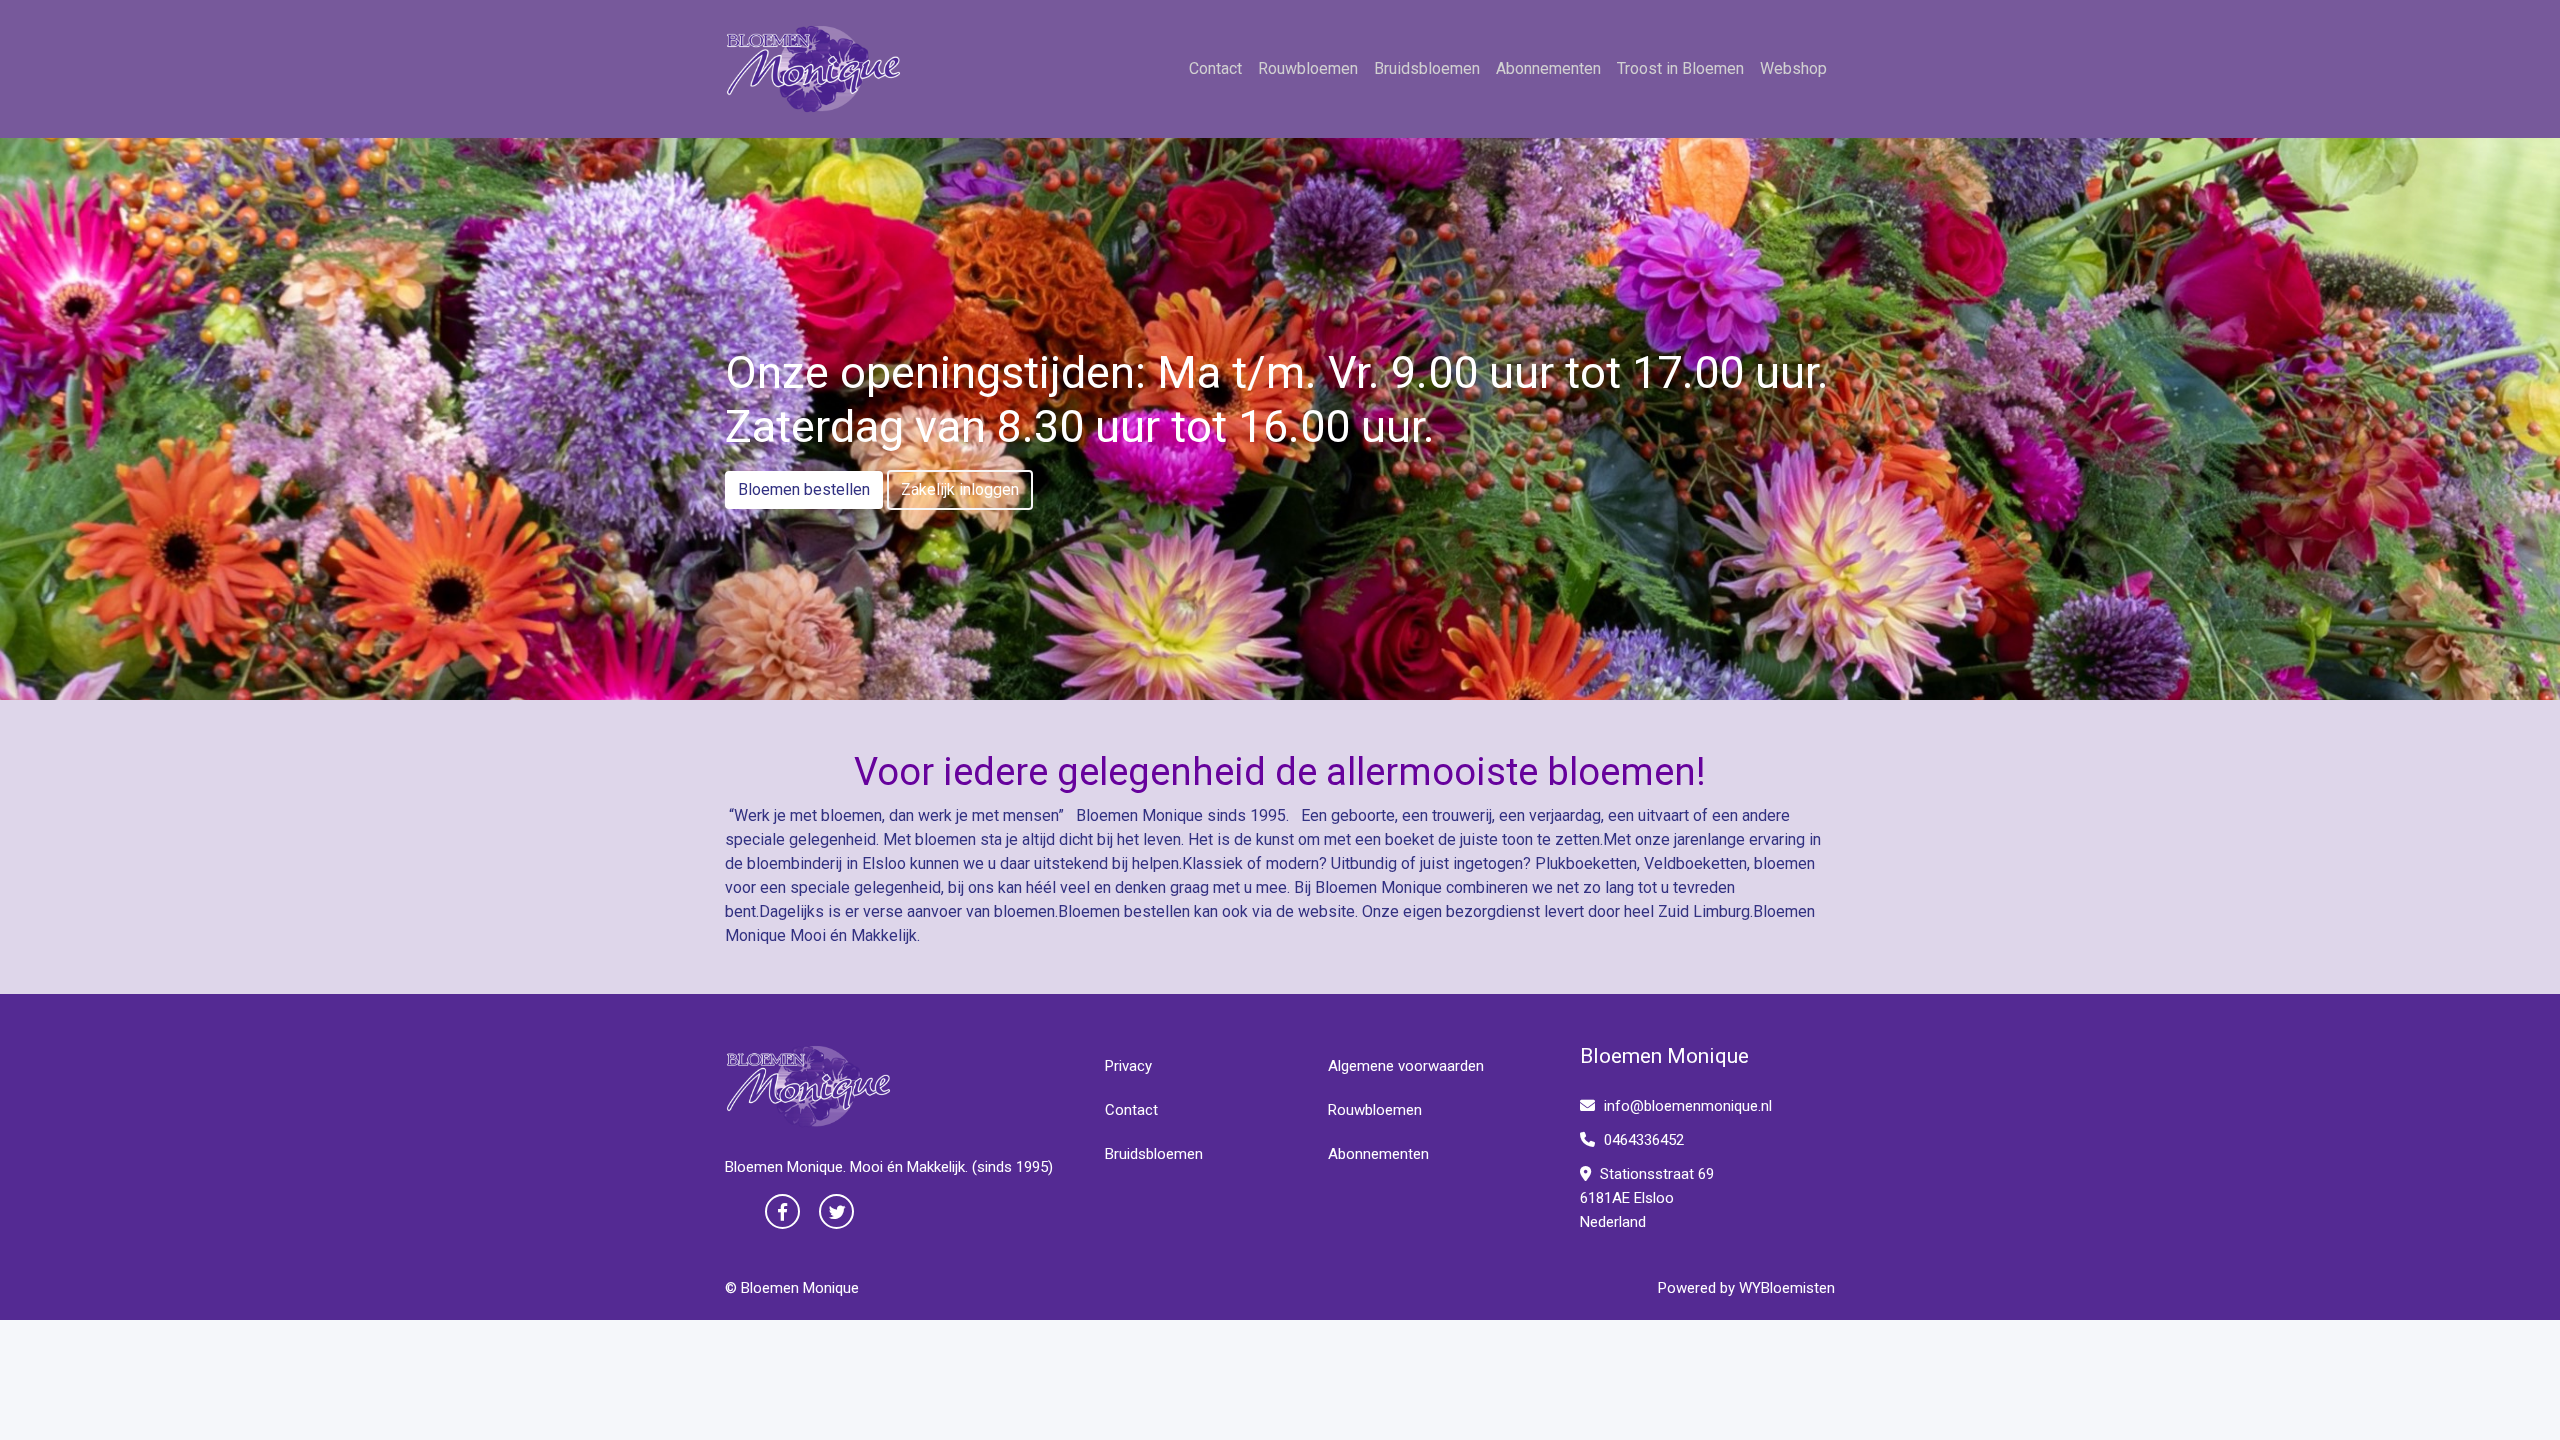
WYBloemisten (1787, 1288)
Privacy (1128, 1066)
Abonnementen (1548, 68)
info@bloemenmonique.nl (1688, 1106)
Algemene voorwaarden (1406, 1066)
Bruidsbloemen (1427, 68)
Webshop (1793, 68)
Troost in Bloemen (1680, 68)
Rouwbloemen (1308, 68)
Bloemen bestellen (804, 489)
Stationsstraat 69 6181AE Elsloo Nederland (1647, 1198)
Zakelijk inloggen (960, 489)
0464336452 (1642, 1140)
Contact (1215, 68)
